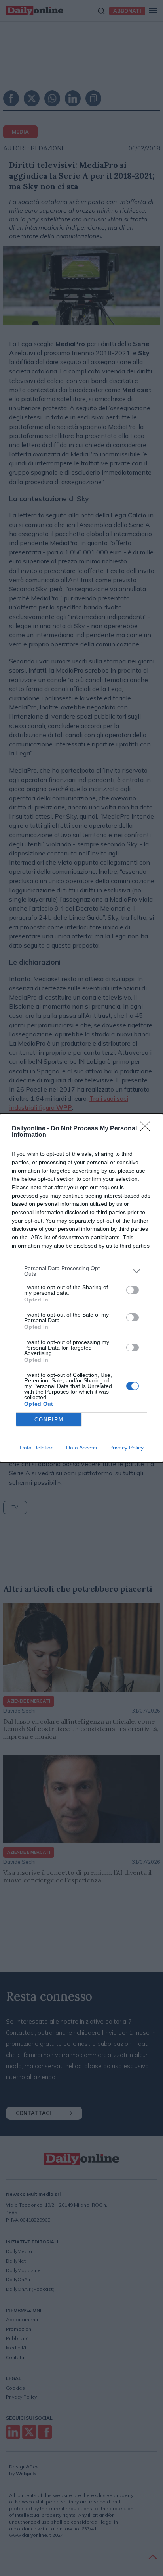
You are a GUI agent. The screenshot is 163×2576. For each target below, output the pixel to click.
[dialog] (81, 1288)
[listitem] (81, 1271)
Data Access (81, 1448)
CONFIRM (49, 1420)
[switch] (133, 1290)
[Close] (148, 1129)
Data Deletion (37, 1448)
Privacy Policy (126, 1448)
